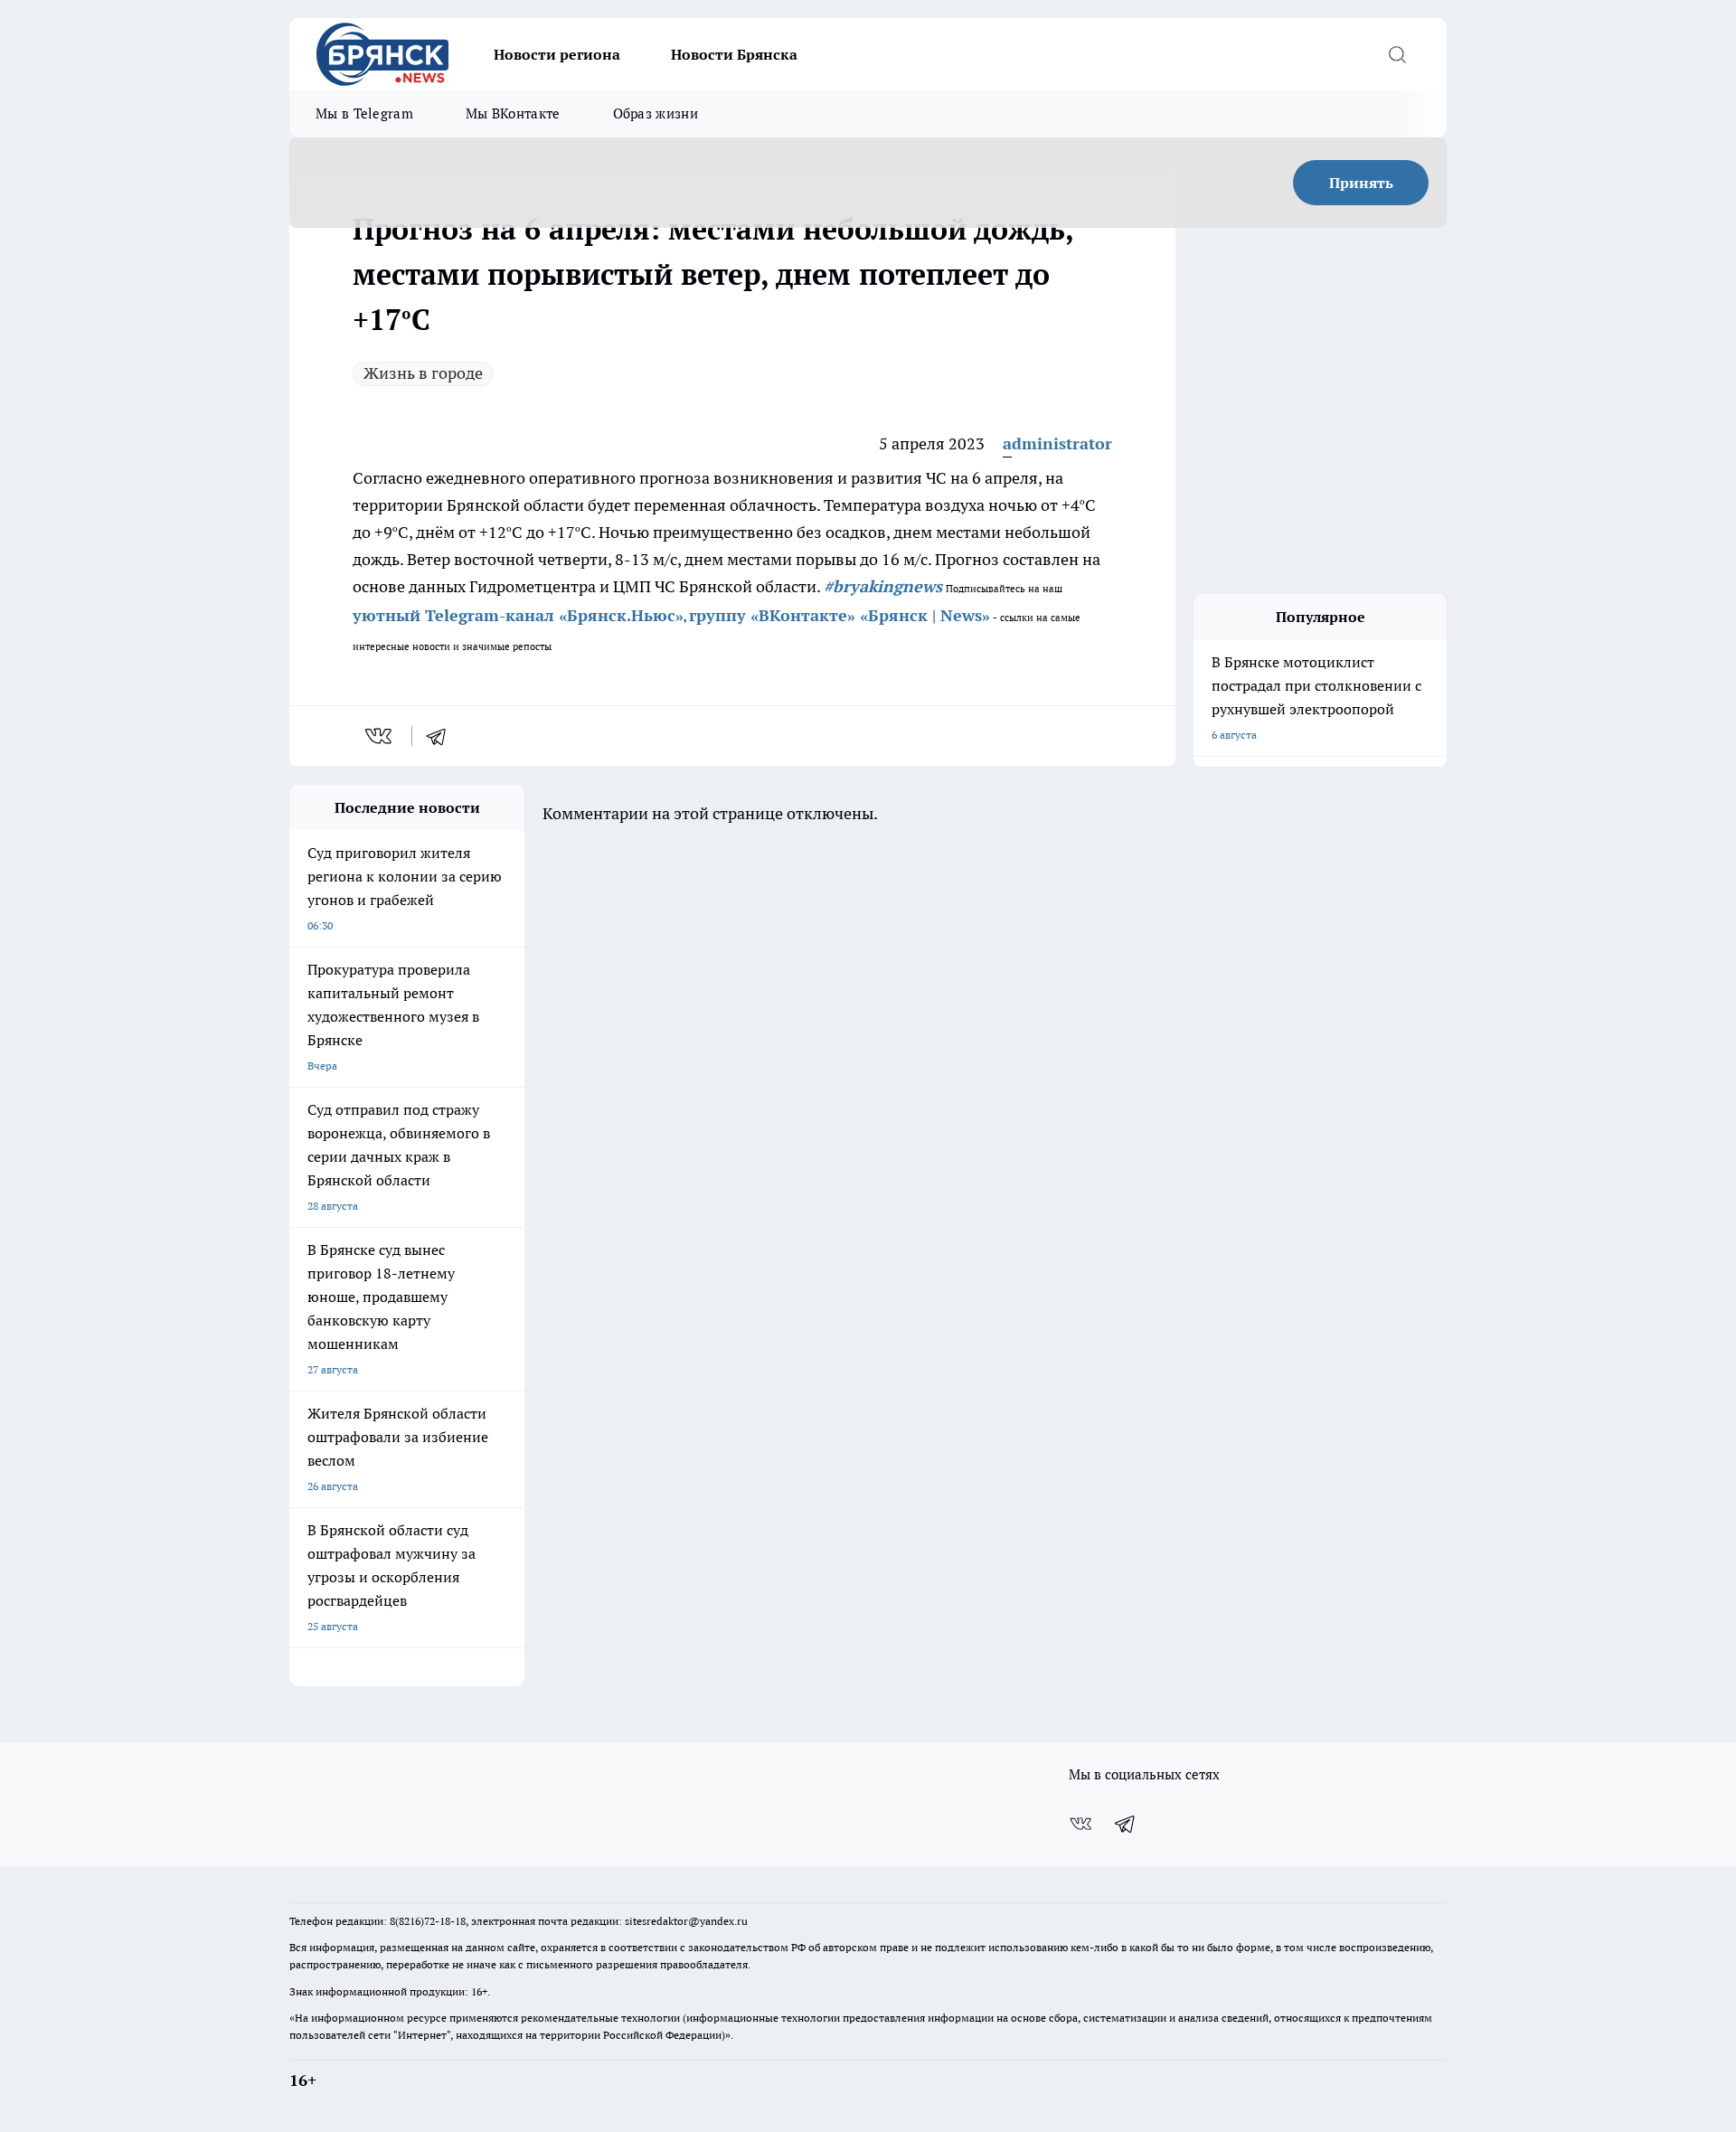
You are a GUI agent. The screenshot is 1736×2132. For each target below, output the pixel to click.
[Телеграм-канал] (1126, 1824)
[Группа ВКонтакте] (1080, 1824)
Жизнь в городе (423, 373)
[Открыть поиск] (1397, 54)
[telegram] (442, 736)
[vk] (380, 736)
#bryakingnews (883, 586)
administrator (1057, 443)
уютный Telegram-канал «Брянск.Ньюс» (518, 615)
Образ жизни (656, 113)
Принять (1361, 183)
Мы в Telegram (364, 113)
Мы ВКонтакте (513, 113)
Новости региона (557, 54)
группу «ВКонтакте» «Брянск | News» (840, 615)
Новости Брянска (734, 54)
